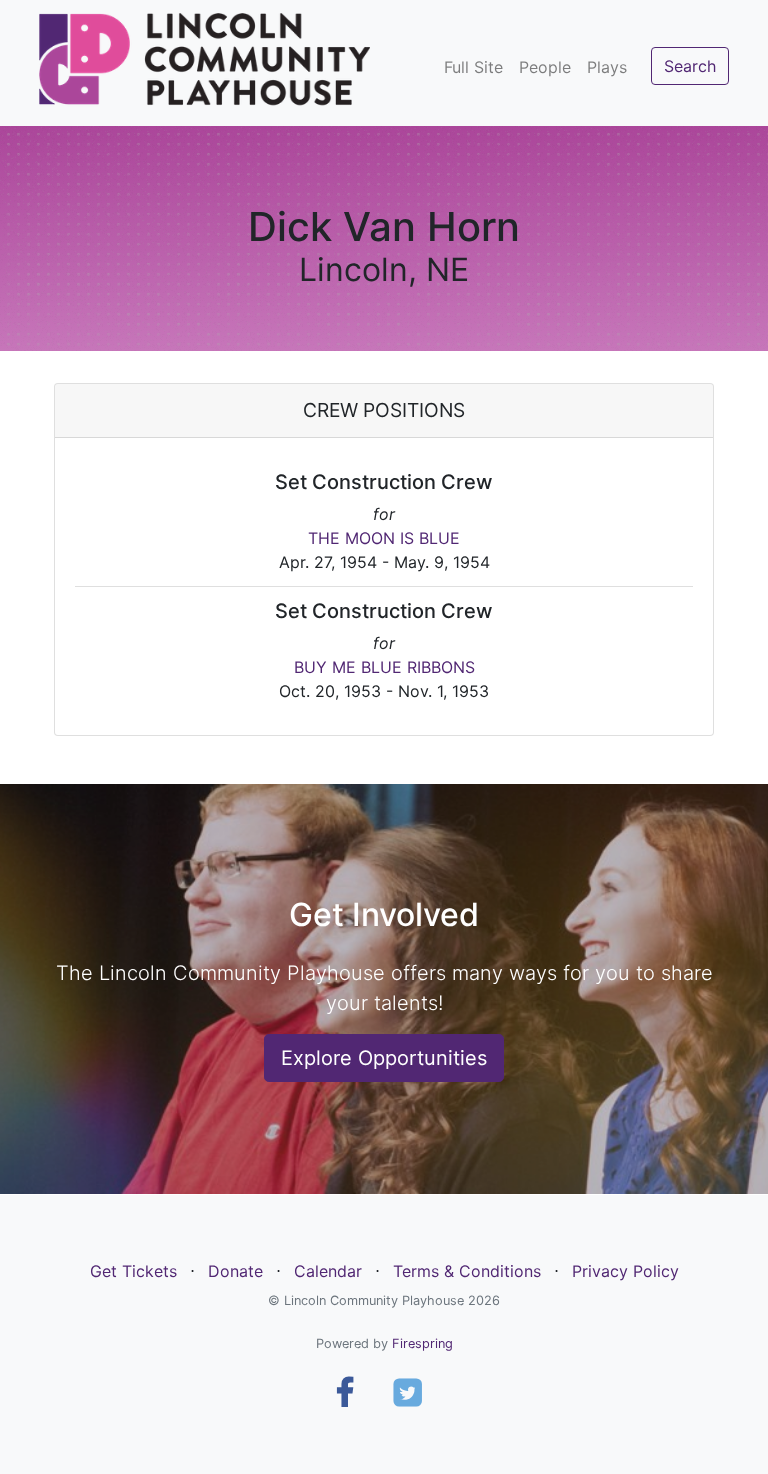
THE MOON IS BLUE (384, 538)
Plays (607, 67)
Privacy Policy (625, 1271)
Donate (235, 1271)
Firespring (422, 1343)
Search (690, 66)
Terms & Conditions (467, 1271)
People (545, 67)
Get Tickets (133, 1271)
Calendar (328, 1271)
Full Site (473, 67)
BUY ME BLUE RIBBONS (384, 667)
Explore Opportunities (384, 1058)
